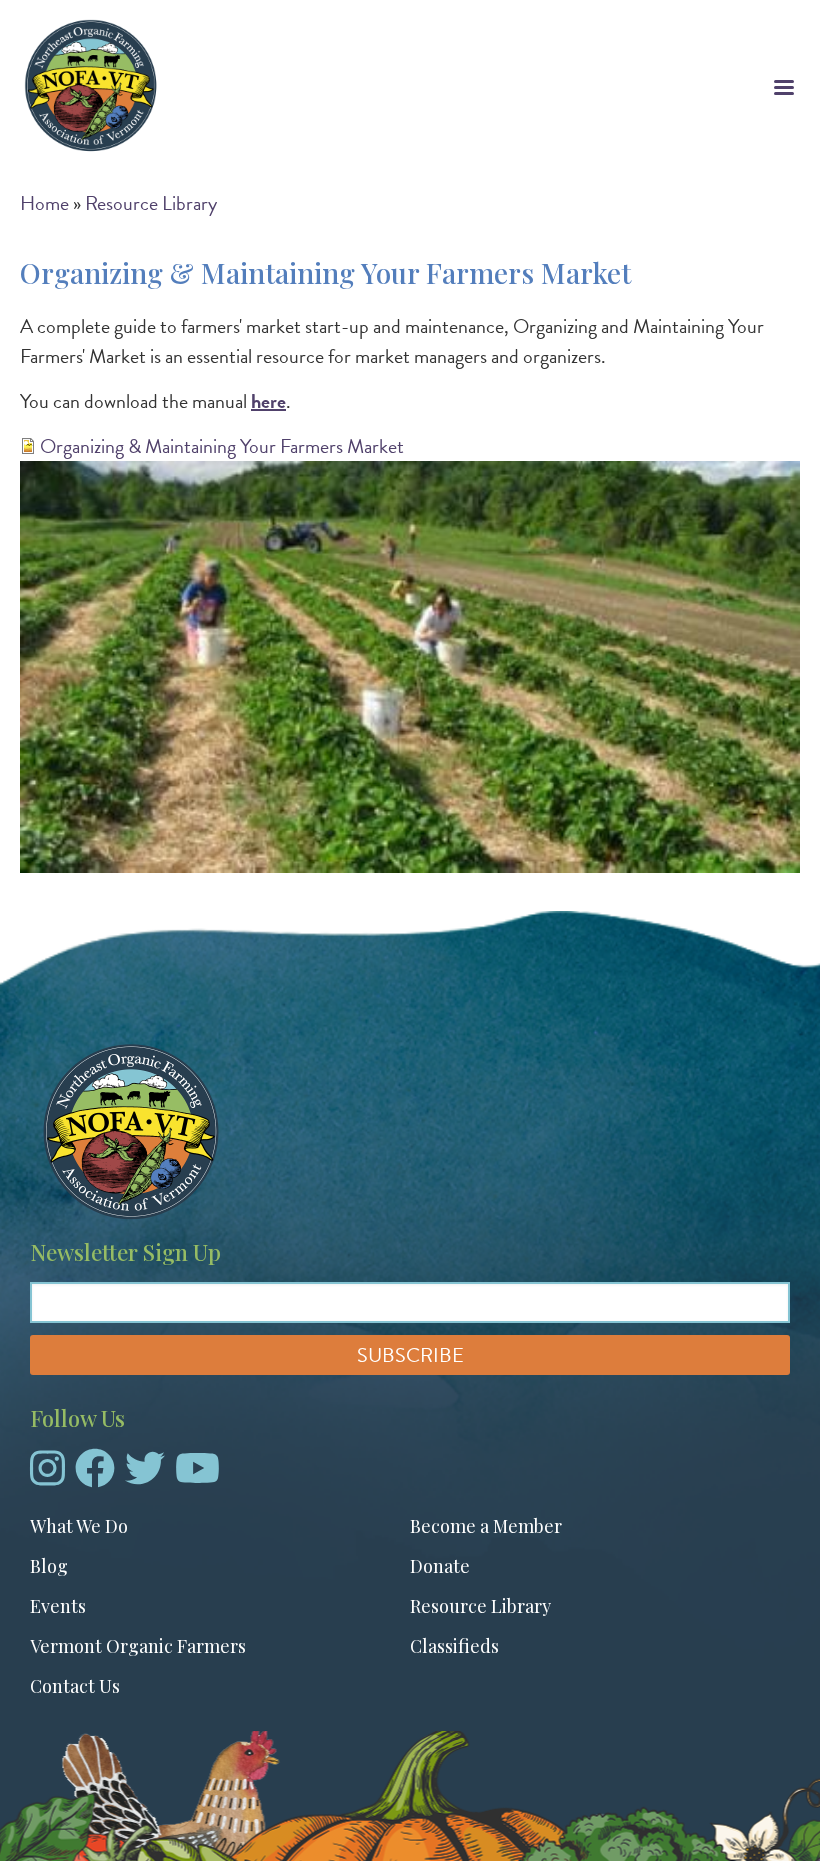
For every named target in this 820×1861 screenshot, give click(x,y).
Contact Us (75, 1686)
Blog (49, 1566)
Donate (440, 1566)
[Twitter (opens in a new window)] (145, 1476)
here (268, 401)
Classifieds (454, 1646)
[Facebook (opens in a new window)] (95, 1476)
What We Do (79, 1526)
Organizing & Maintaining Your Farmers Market (222, 446)
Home (44, 203)
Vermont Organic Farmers (138, 1646)
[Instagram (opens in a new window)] (47, 1476)
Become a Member (486, 1526)
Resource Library (151, 203)
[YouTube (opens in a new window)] (197, 1476)
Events (58, 1606)
